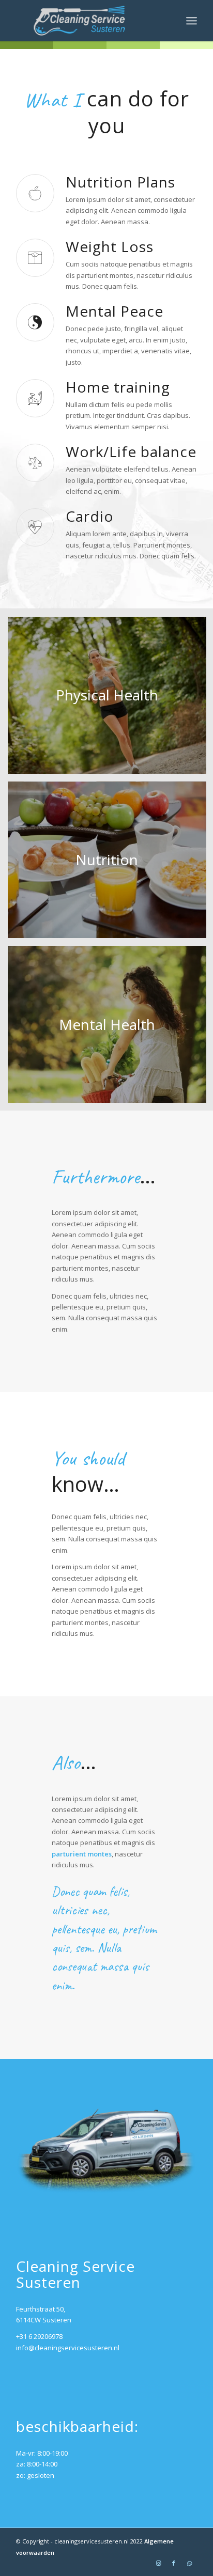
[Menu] (192, 21)
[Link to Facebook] (174, 2563)
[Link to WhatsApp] (189, 2563)
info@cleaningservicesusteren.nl (68, 2348)
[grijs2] (88, 21)
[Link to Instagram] (158, 2563)
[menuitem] (192, 21)
